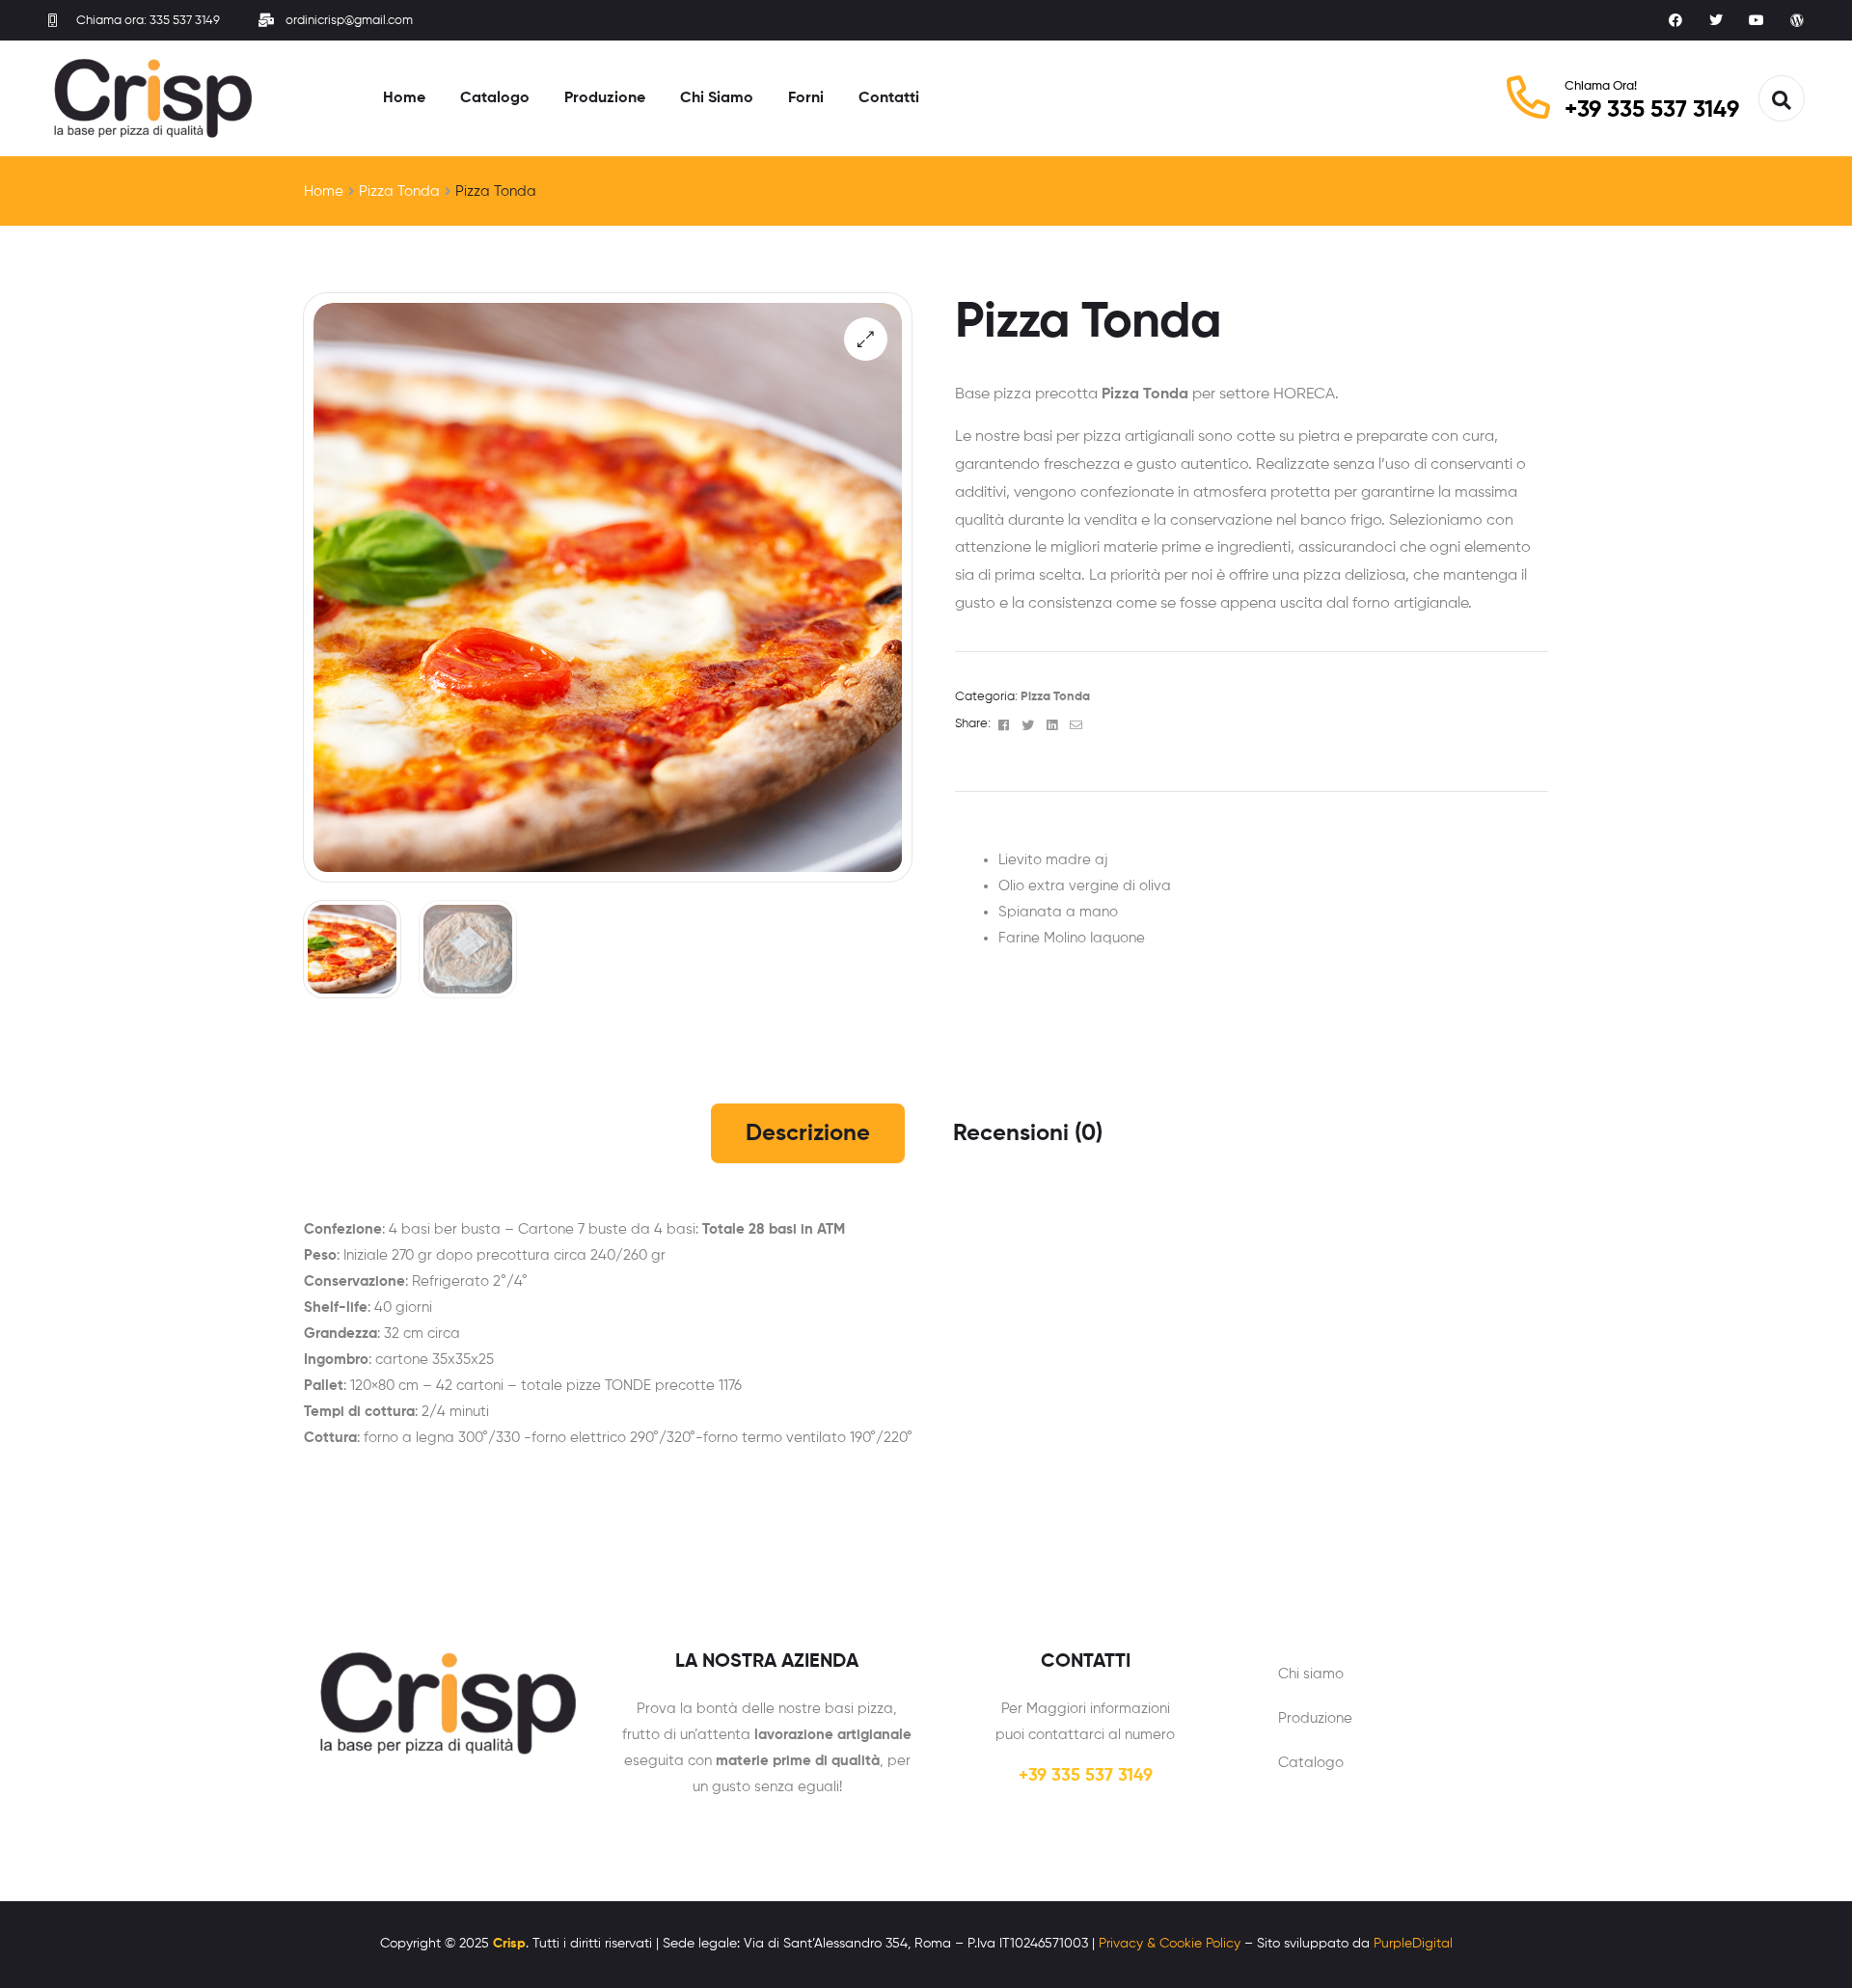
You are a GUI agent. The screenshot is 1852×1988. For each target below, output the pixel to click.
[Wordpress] (1797, 20)
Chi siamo (1311, 1674)
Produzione (1315, 1718)
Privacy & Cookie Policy (1170, 1944)
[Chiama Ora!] (1528, 97)
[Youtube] (1757, 20)
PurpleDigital (1413, 1944)
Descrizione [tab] (808, 1133)
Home (324, 191)
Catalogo (1311, 1763)
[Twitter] (1716, 20)
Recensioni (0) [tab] (1028, 1133)
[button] (866, 339)
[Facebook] (1675, 20)
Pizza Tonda (399, 191)
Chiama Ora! (1601, 86)
